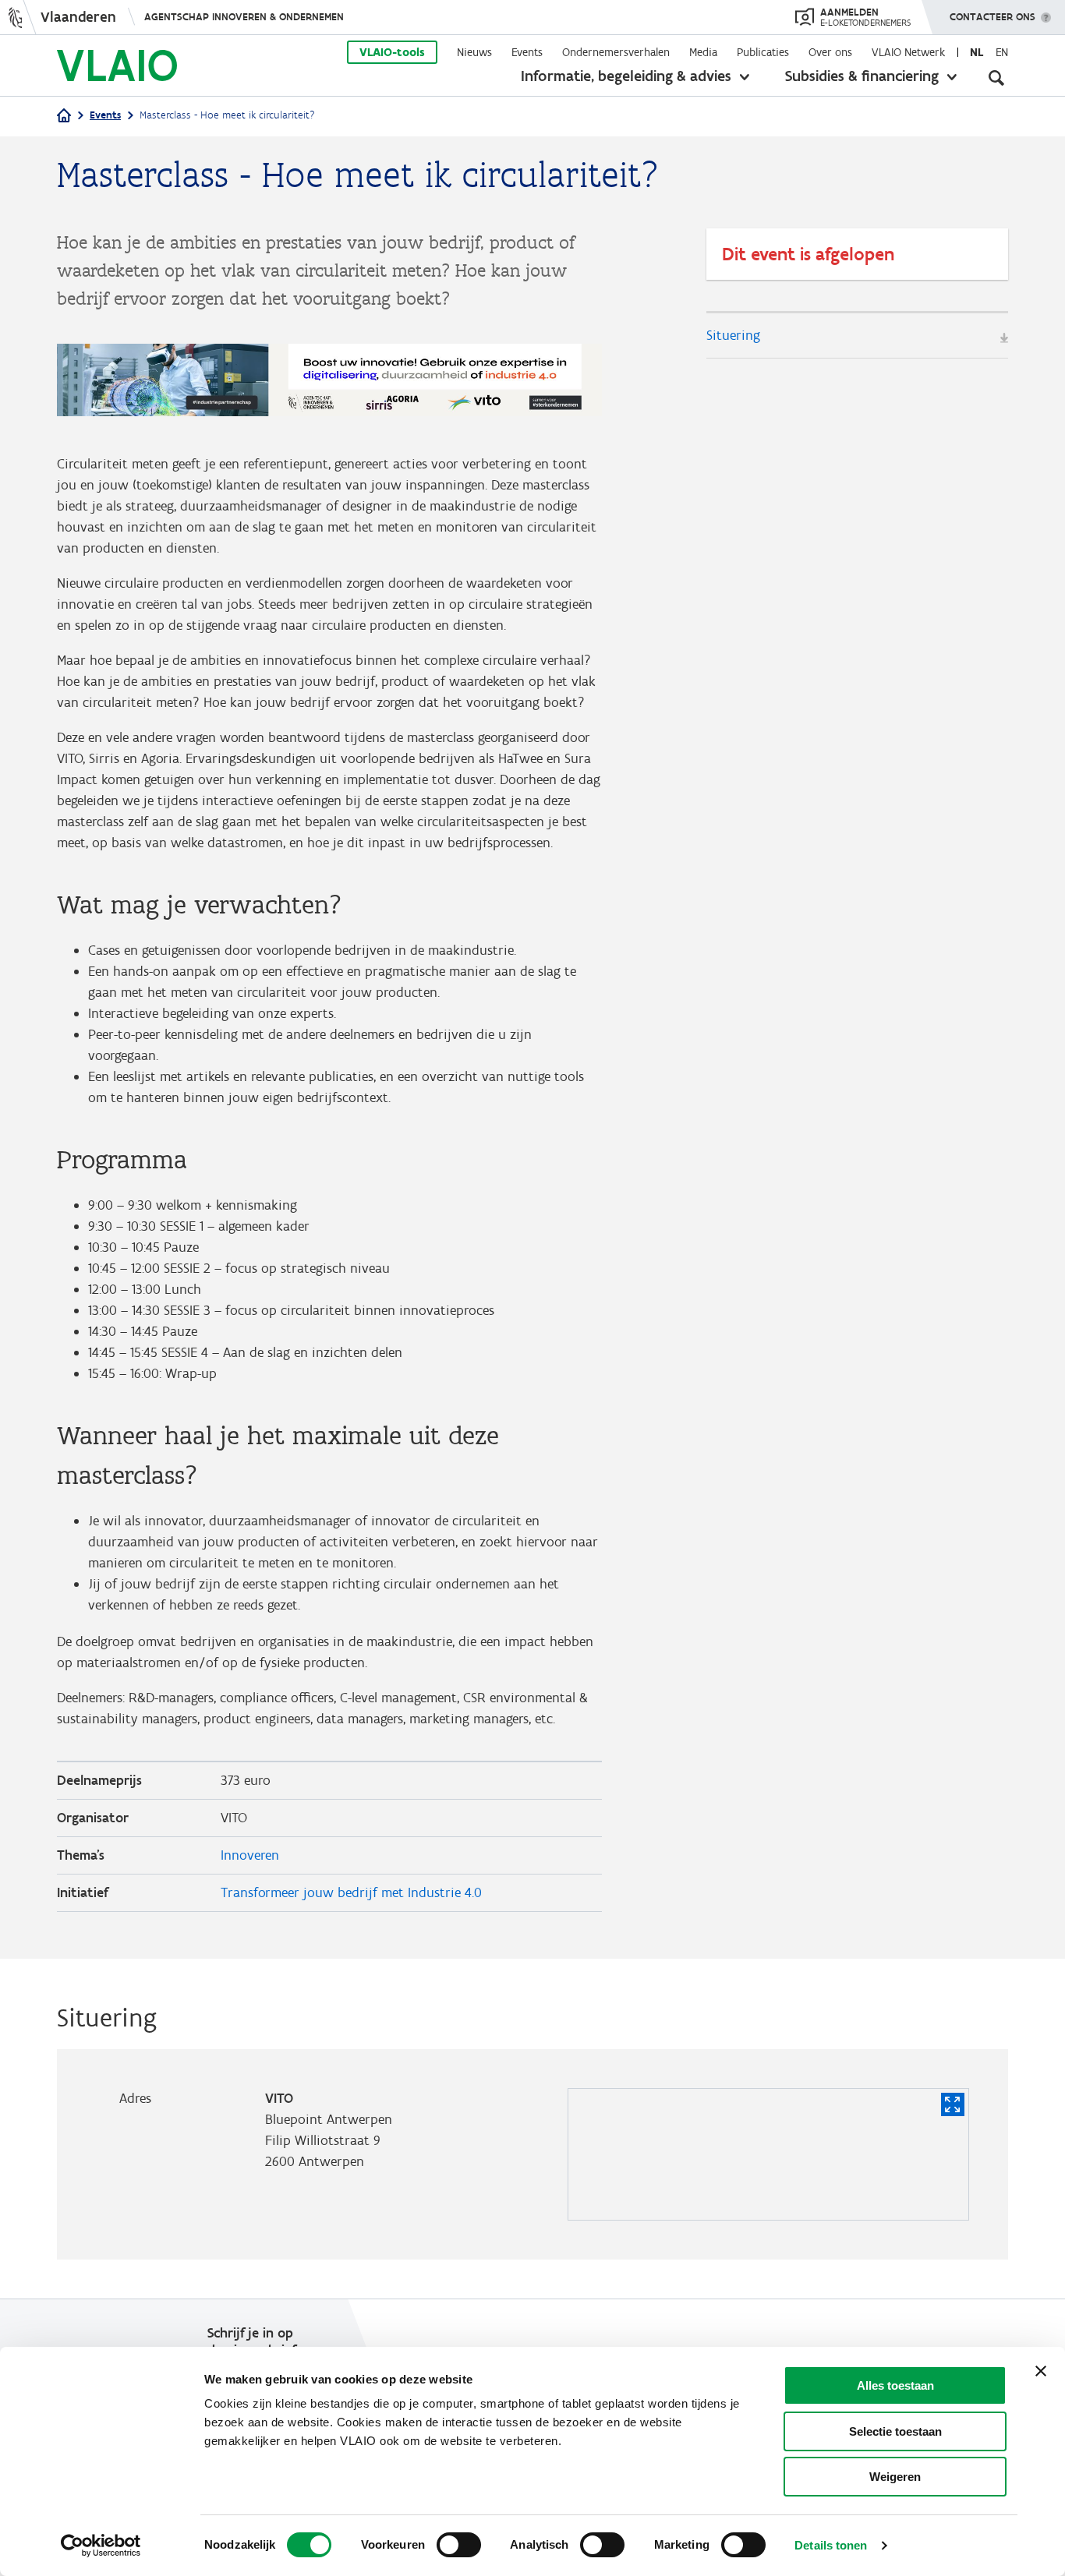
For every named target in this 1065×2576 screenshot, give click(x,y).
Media (703, 52)
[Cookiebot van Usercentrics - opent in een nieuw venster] (101, 2546)
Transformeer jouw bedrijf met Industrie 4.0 (351, 1892)
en (1002, 52)
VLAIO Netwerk (908, 52)
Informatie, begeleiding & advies (626, 76)
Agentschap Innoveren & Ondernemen (244, 17)
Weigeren (895, 2477)
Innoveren (250, 1855)
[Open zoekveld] (996, 78)
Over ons (830, 52)
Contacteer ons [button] (992, 17)
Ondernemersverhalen (616, 52)
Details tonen (831, 2545)
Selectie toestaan (895, 2431)
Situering (733, 335)
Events (527, 52)
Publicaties (763, 52)
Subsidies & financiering (862, 76)
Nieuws (474, 52)
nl (977, 52)
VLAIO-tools (392, 52)
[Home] (64, 117)
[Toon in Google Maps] (953, 2104)
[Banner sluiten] (1041, 2371)
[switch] (459, 2545)
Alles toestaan (895, 2385)
